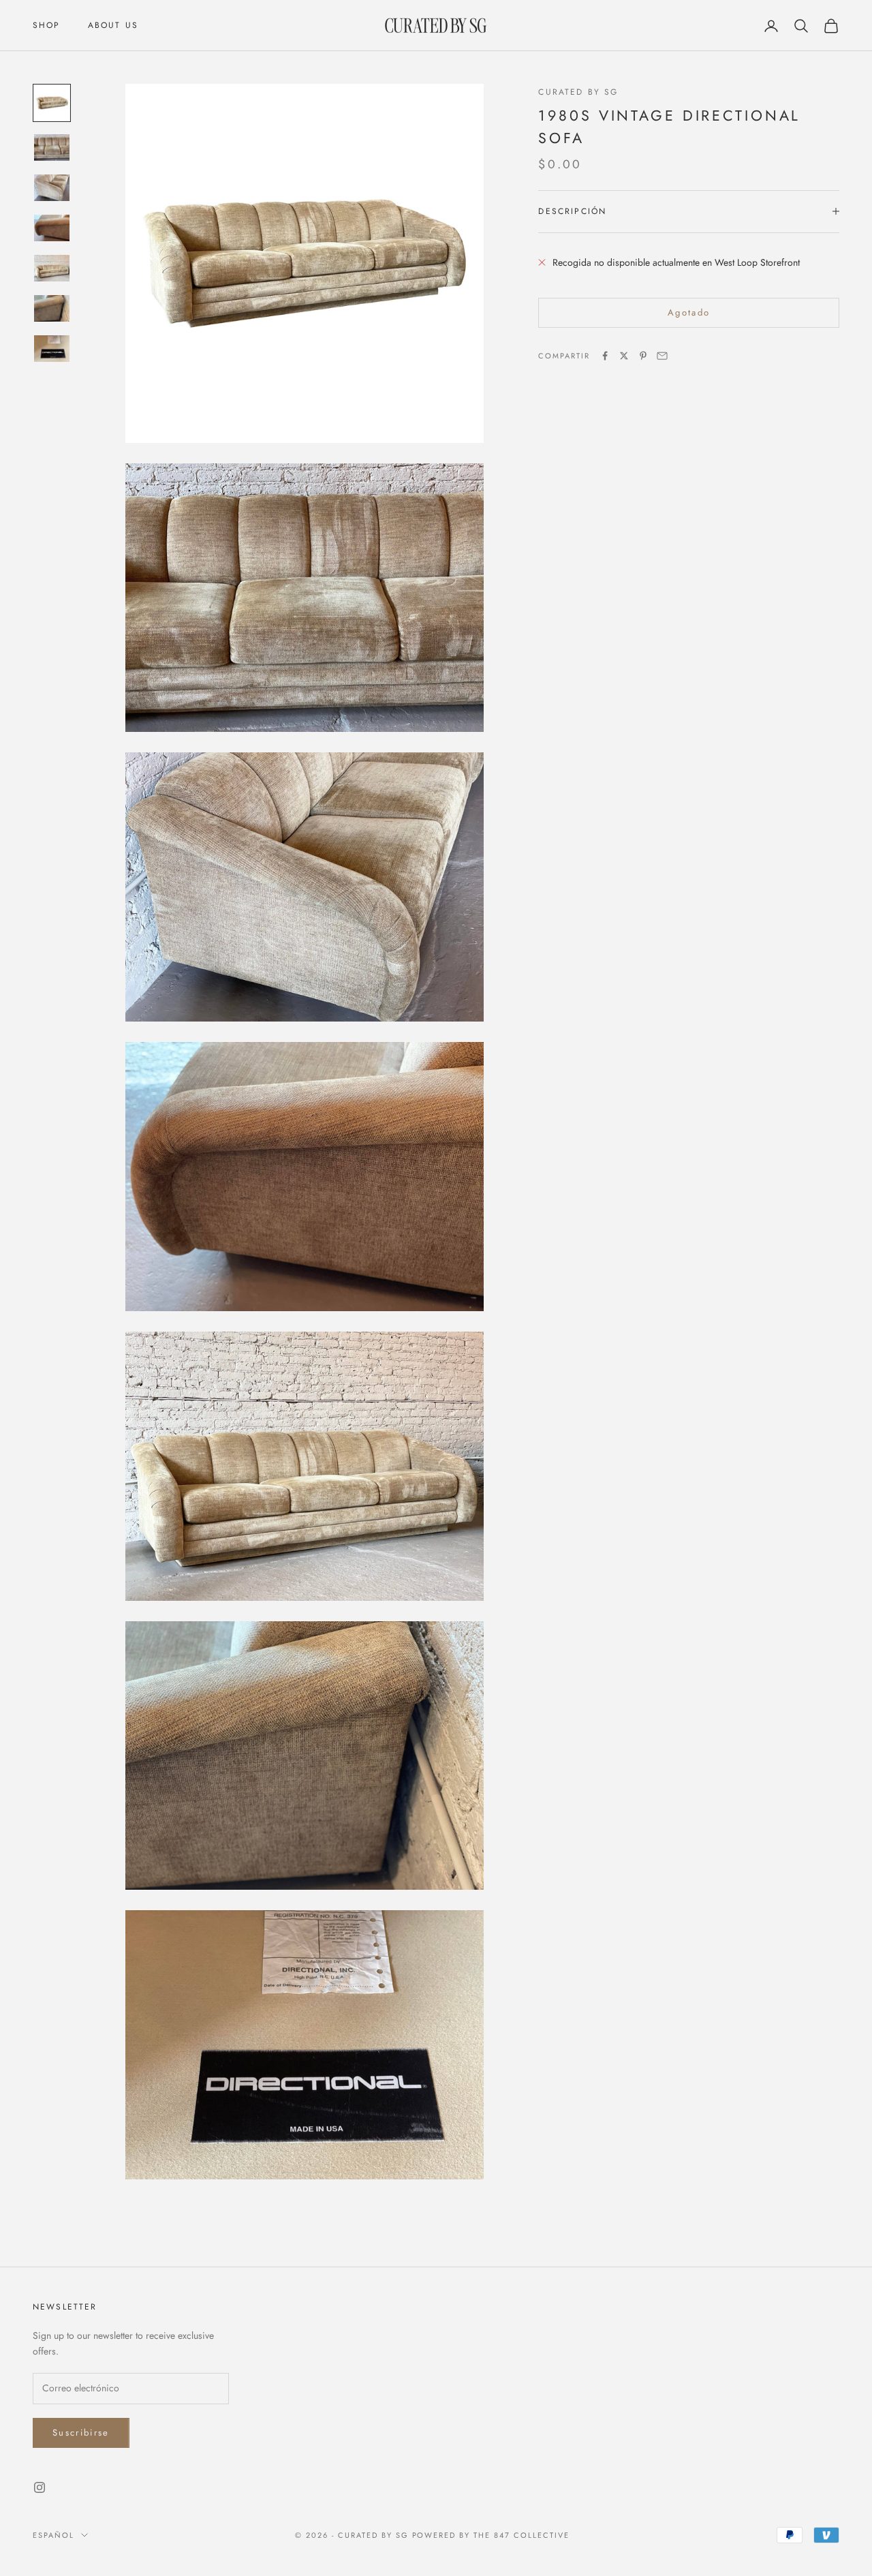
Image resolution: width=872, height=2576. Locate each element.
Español (53, 2535)
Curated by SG (578, 92)
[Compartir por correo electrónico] (662, 356)
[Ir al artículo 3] (52, 188)
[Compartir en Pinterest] (643, 356)
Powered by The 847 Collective (491, 2535)
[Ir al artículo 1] (52, 103)
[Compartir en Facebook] (605, 356)
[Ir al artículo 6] (52, 308)
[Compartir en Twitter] (624, 356)
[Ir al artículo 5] (52, 268)
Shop (47, 25)
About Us (113, 25)
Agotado (689, 312)
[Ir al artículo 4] (52, 228)
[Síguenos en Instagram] (40, 2487)
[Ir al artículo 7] (52, 349)
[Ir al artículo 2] (52, 148)
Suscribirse (81, 2433)
